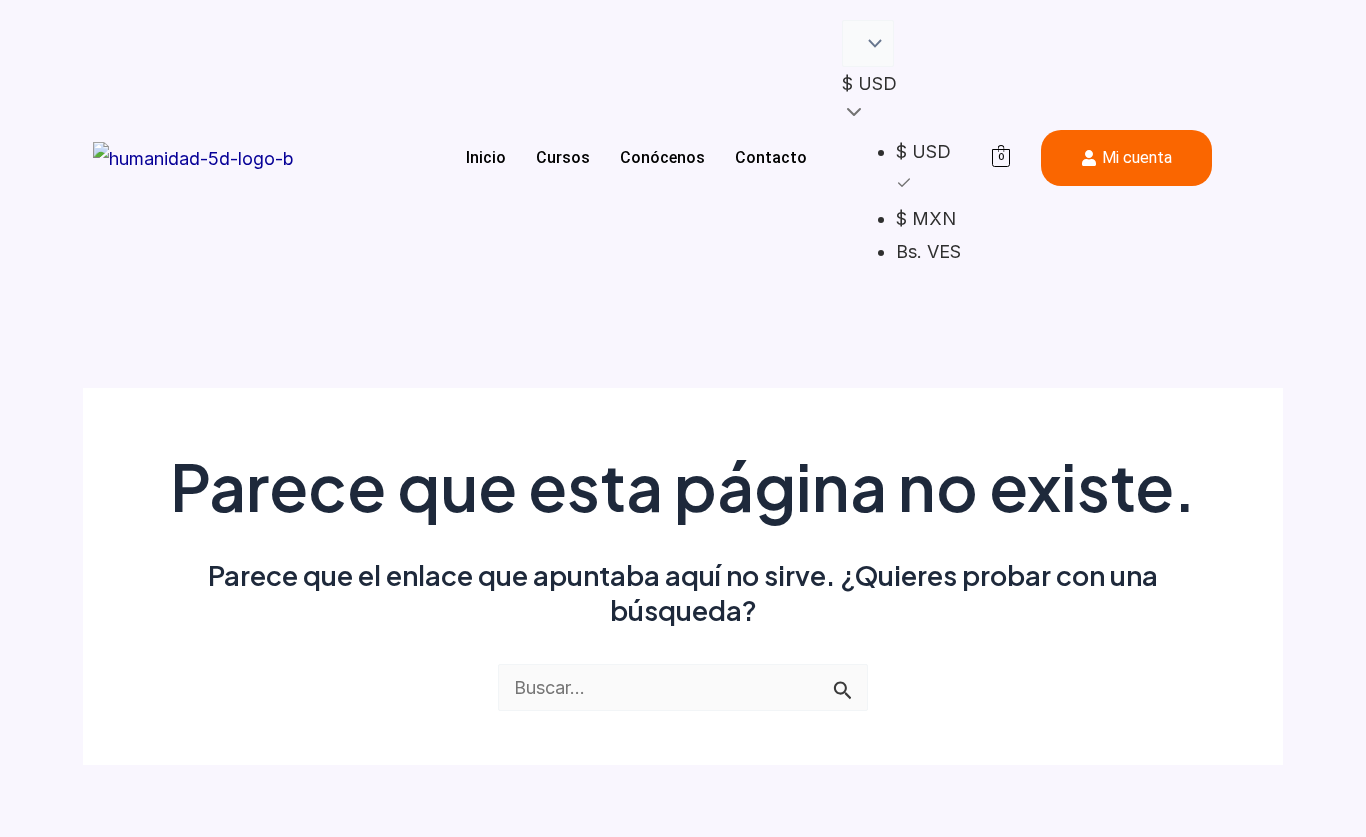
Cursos (563, 157)
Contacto (771, 157)
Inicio (486, 157)
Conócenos (662, 157)
